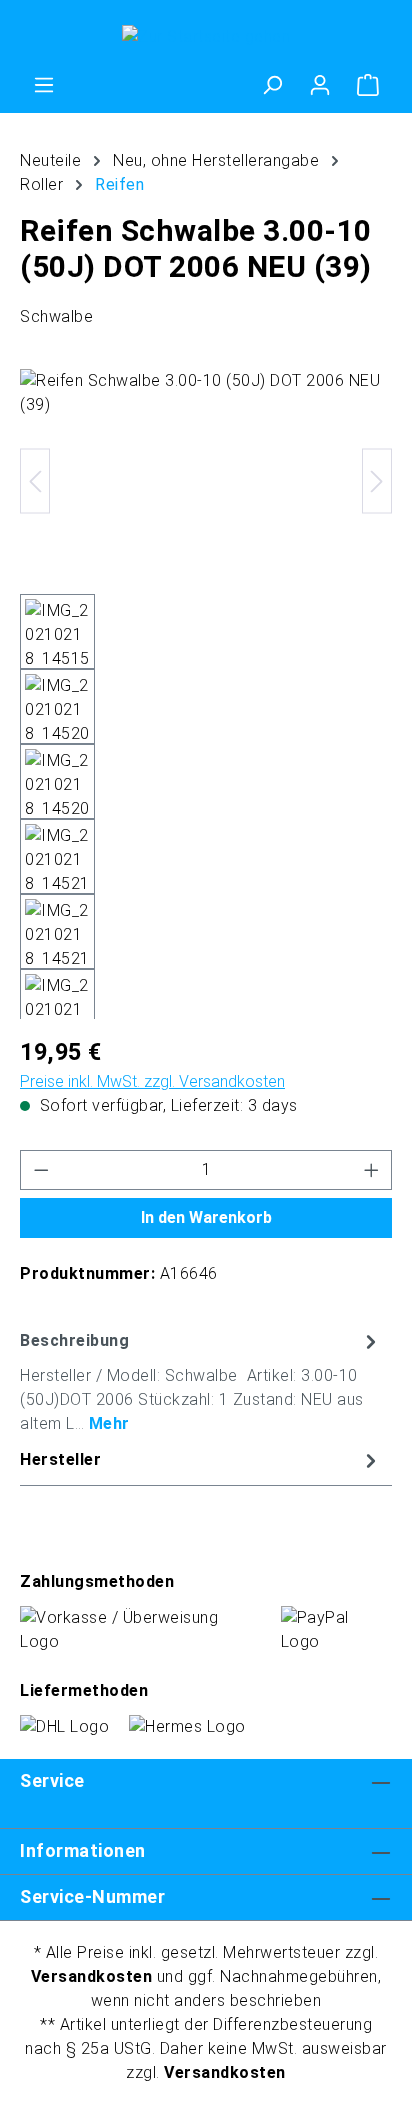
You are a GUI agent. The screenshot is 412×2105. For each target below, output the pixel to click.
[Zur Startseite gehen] (206, 36)
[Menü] (44, 85)
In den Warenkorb (206, 1217)
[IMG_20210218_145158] (206, 481)
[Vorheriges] (35, 481)
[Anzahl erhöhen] (372, 1170)
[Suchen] (272, 85)
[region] (206, 694)
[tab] (201, 1381)
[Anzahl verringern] (41, 1170)
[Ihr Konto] (320, 85)
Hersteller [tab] (60, 1459)
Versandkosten (92, 1976)
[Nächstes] (377, 481)
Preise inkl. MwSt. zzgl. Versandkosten (152, 1081)
